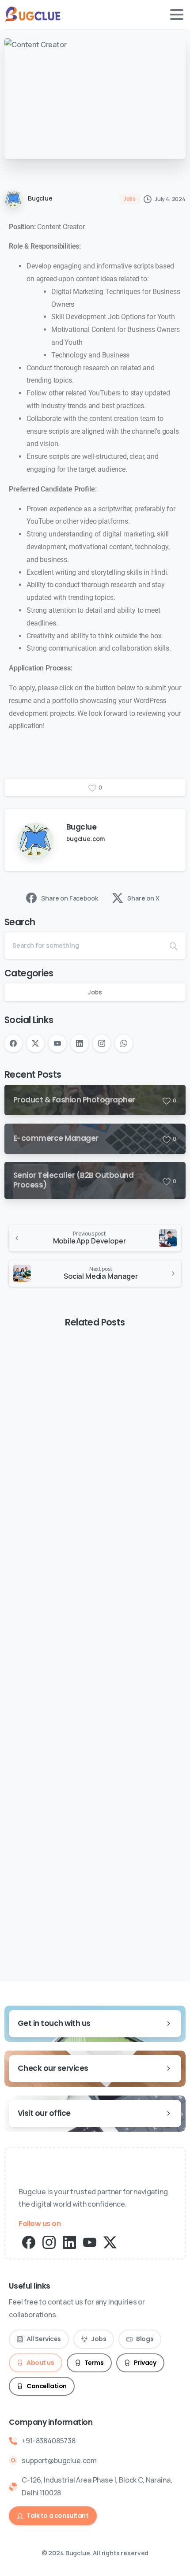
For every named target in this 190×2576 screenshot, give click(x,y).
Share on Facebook (69, 898)
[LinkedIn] (80, 1043)
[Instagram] (102, 1043)
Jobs (95, 992)
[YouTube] (57, 1043)
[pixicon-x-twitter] (110, 2242)
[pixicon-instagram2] (49, 2242)
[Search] (174, 946)
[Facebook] (13, 1043)
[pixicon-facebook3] (29, 2242)
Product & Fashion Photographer (85, 1470)
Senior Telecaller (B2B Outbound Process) (83, 1851)
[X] (35, 1043)
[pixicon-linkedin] (69, 2242)
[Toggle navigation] (177, 15)
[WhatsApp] (124, 1043)
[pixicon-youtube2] (90, 2242)
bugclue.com (85, 839)
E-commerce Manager (63, 1658)
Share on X (143, 898)
